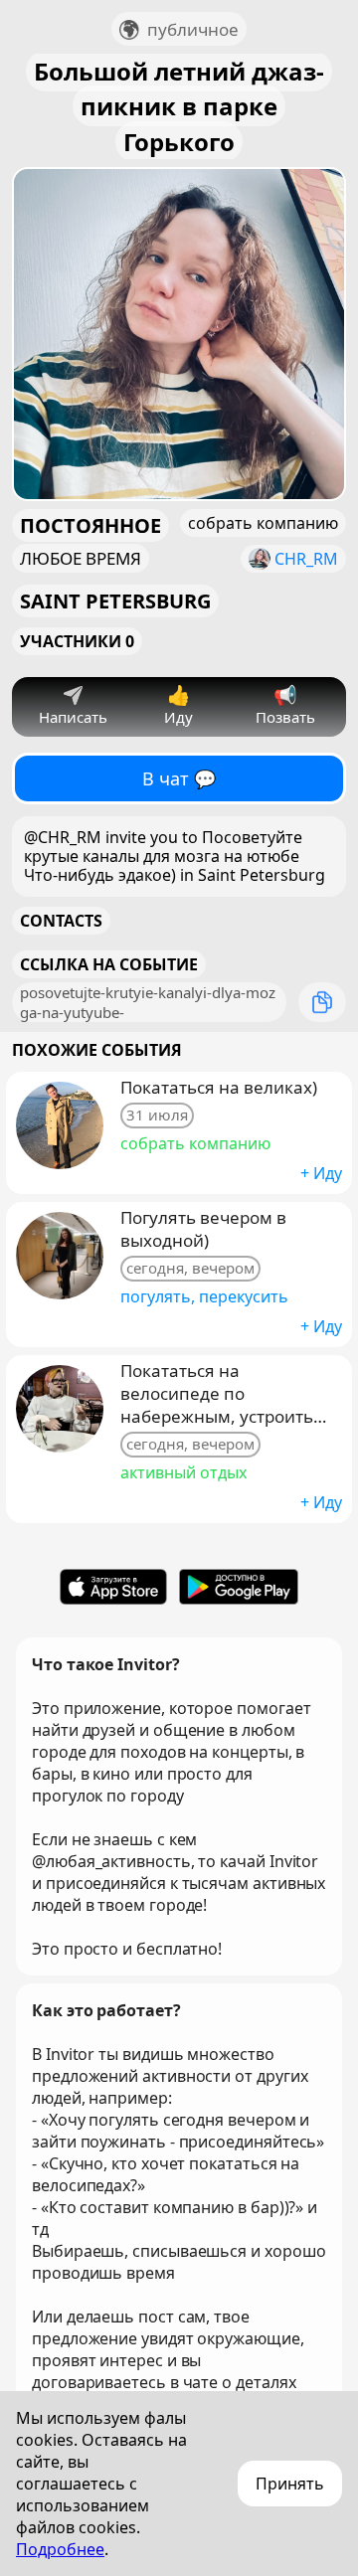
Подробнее (60, 2549)
